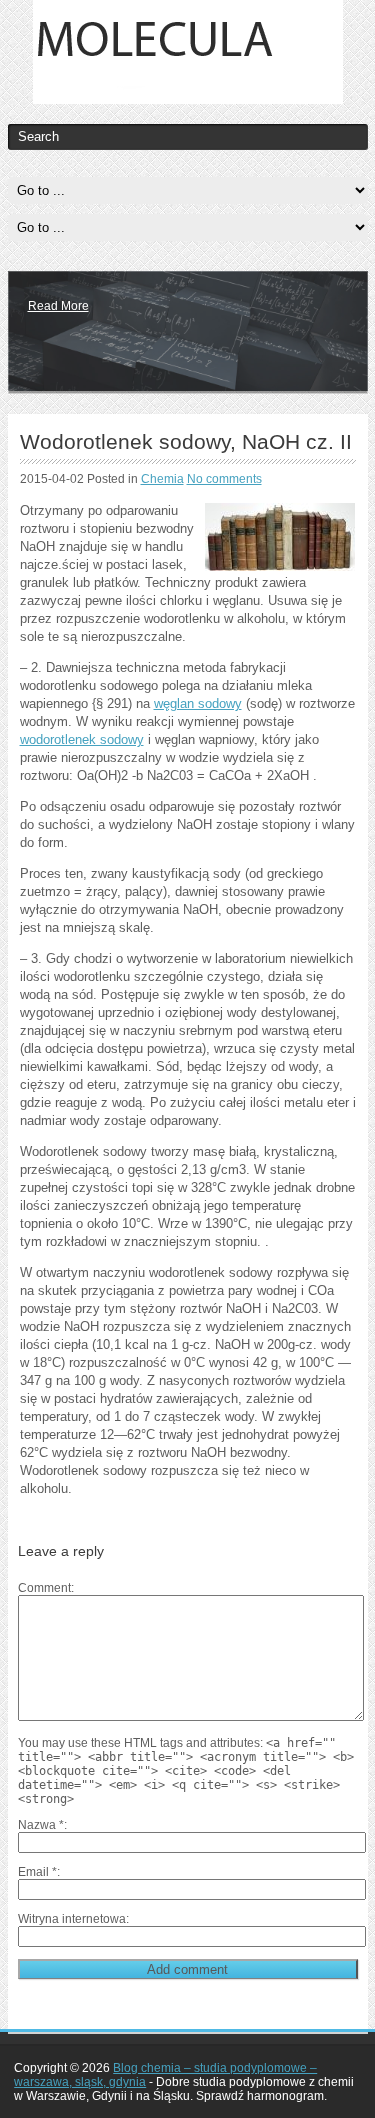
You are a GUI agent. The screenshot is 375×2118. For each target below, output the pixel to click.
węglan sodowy (198, 703)
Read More (58, 306)
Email (37, 1872)
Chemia (162, 479)
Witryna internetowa (72, 1919)
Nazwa (41, 1825)
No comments (224, 479)
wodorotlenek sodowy (82, 739)
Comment (44, 1588)
